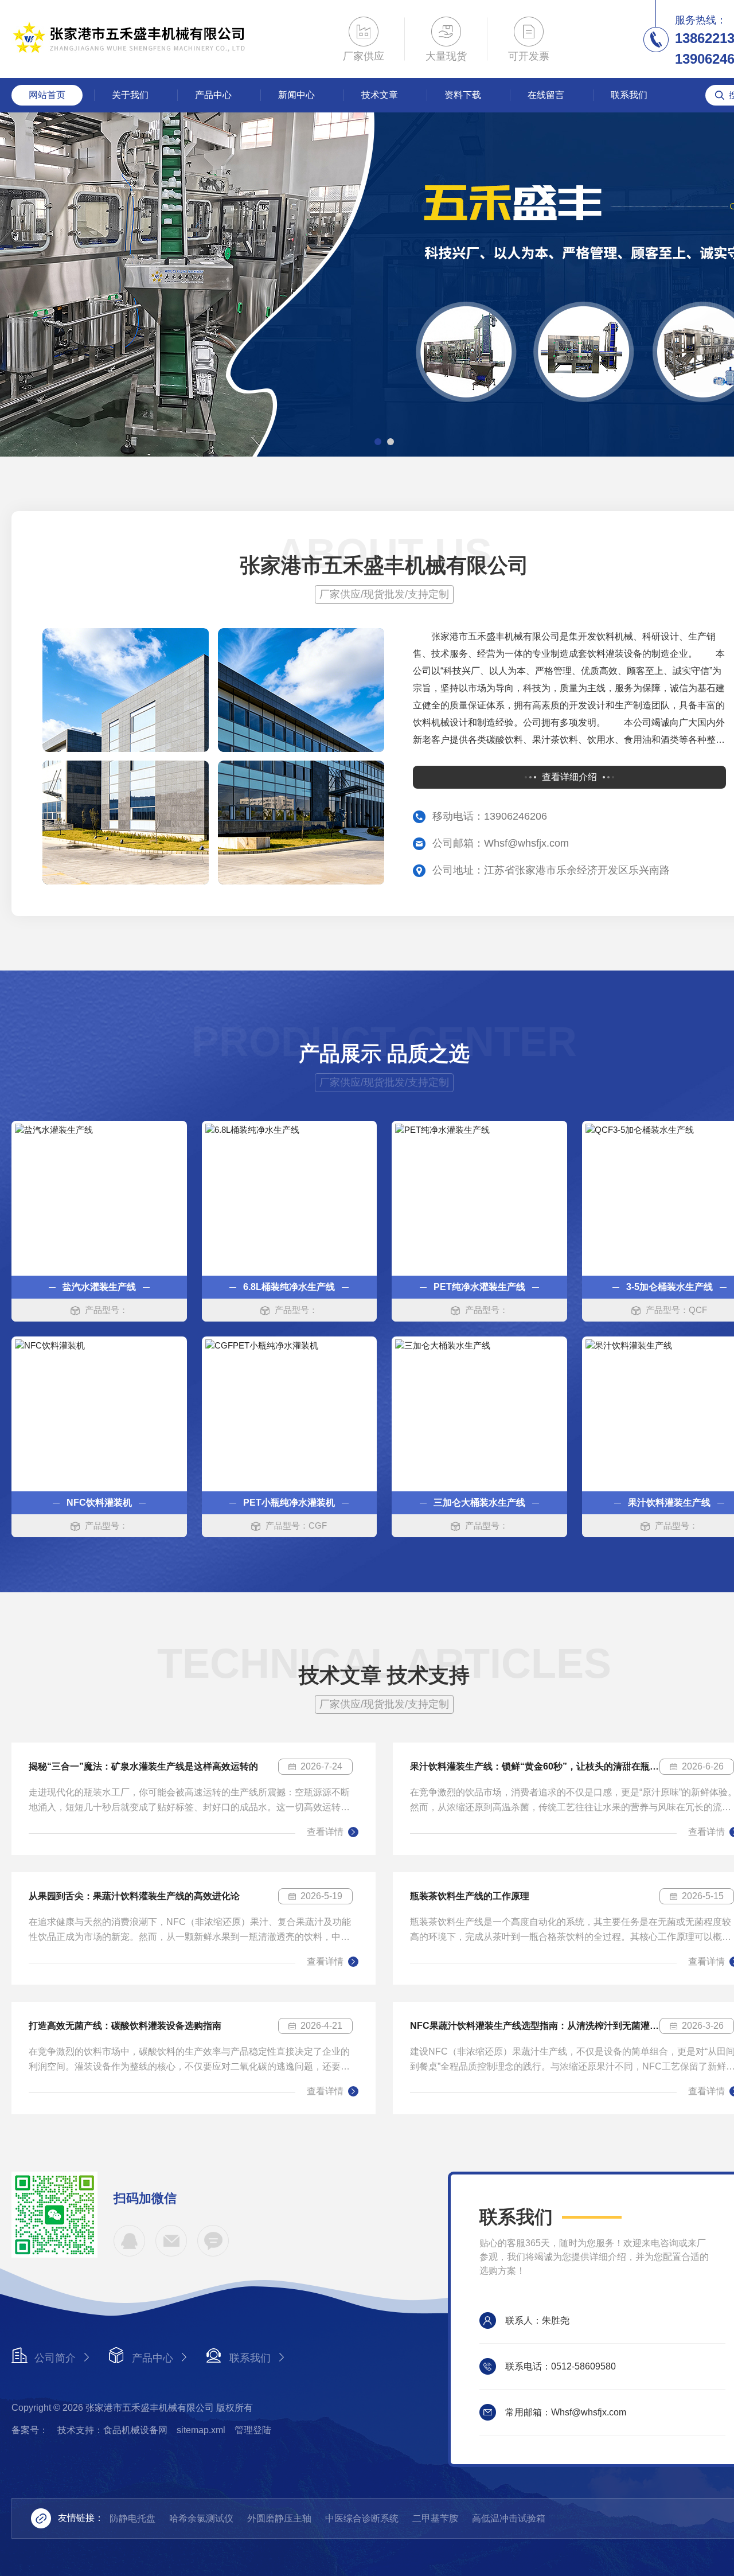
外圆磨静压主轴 (279, 2518)
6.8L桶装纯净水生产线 (289, 1287)
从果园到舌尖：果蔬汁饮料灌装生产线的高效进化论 (134, 1896)
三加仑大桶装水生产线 (479, 1503)
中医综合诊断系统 (362, 2518)
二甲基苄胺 (435, 2518)
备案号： (30, 2430)
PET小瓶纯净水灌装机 (289, 1503)
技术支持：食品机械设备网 (112, 2430)
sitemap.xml (201, 2430)
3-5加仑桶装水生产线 (669, 1287)
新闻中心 (296, 95)
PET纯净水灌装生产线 (479, 1287)
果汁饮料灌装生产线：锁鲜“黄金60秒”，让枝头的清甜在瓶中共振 (535, 1766)
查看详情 (325, 1832)
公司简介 (55, 2358)
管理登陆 (253, 2430)
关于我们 (130, 95)
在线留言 (546, 95)
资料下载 (463, 95)
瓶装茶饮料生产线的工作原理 (470, 1896)
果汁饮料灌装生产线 (669, 1503)
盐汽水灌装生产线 (99, 1287)
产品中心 (213, 95)
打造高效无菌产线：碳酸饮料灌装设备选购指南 (125, 2026)
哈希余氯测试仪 (201, 2518)
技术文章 (380, 95)
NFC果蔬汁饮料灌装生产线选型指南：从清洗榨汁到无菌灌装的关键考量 (535, 2026)
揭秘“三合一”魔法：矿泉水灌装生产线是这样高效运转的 (143, 1766)
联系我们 (629, 95)
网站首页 (47, 95)
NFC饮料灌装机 (99, 1503)
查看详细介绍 (569, 777)
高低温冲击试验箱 (509, 2518)
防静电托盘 (132, 2518)
